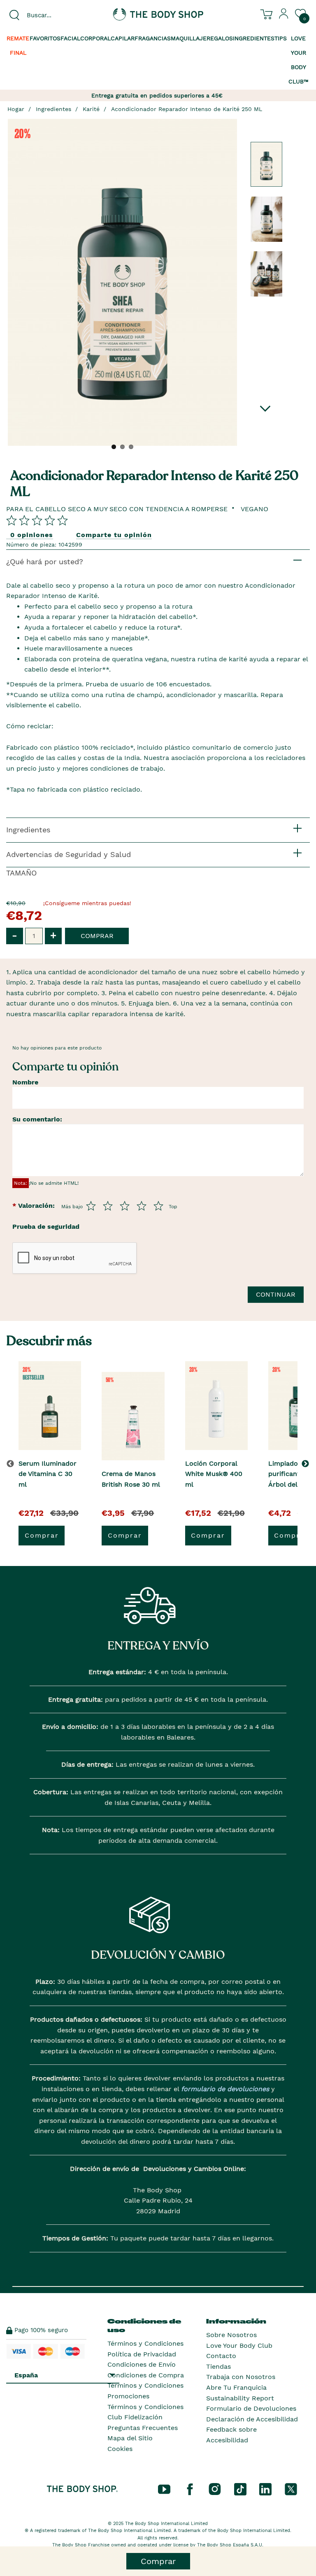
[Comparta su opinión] (37, 520)
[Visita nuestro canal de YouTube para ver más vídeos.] (164, 2488)
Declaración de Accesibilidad (252, 2419)
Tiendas (218, 2366)
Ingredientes (254, 38)
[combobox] (53, 15)
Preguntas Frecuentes (143, 2428)
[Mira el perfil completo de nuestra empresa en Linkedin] (265, 2488)
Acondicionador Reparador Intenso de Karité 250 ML (187, 109)
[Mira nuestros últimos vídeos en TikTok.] (240, 2488)
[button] (307, 1464)
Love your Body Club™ (299, 60)
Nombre (25, 1082)
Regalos (220, 38)
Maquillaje (189, 38)
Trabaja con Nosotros (241, 2377)
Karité (91, 109)
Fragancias (153, 38)
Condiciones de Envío (142, 2364)
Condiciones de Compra (146, 2375)
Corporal (95, 38)
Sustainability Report (240, 2398)
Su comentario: (37, 1119)
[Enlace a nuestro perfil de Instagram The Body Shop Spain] (215, 2488)
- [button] (15, 935)
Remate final (18, 45)
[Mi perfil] (284, 17)
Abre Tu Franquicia (236, 2387)
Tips (281, 38)
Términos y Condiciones (145, 2343)
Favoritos (45, 38)
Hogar (16, 109)
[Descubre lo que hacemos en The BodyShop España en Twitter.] (291, 2488)
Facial (70, 38)
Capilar (123, 38)
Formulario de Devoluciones (251, 2408)
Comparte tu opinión (114, 535)
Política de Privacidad (142, 2354)
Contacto (221, 2356)
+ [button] (53, 935)
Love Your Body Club (239, 2346)
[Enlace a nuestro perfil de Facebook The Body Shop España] (190, 2488)
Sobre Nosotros (231, 2335)
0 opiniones (32, 535)
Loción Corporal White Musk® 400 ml (214, 1474)
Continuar (276, 1294)
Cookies (120, 2449)
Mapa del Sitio (130, 2438)
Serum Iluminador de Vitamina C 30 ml (48, 1474)
